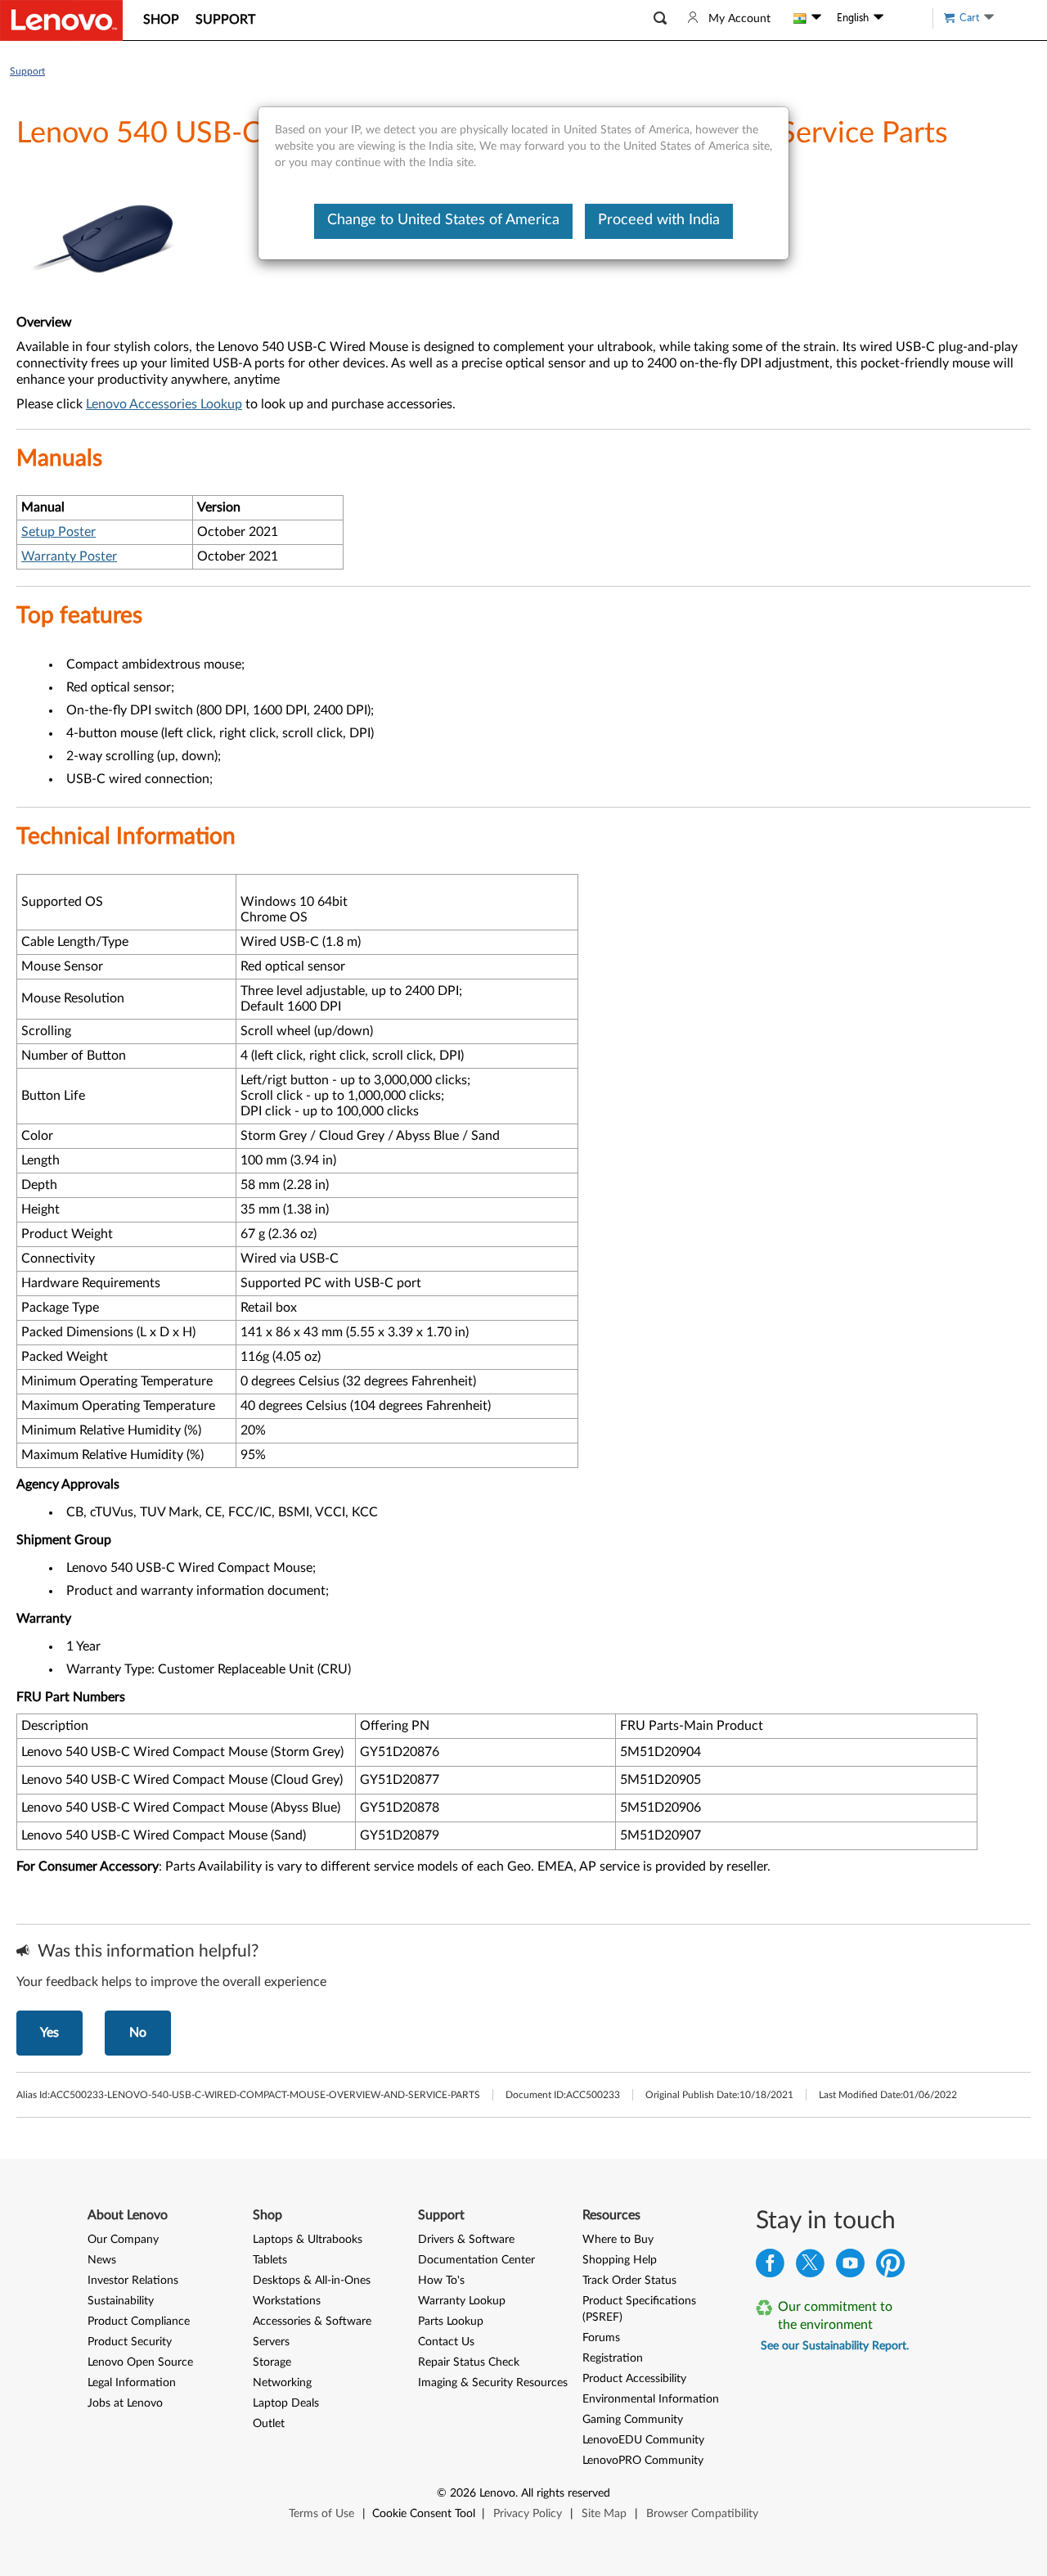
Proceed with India (659, 220)
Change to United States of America (443, 220)
